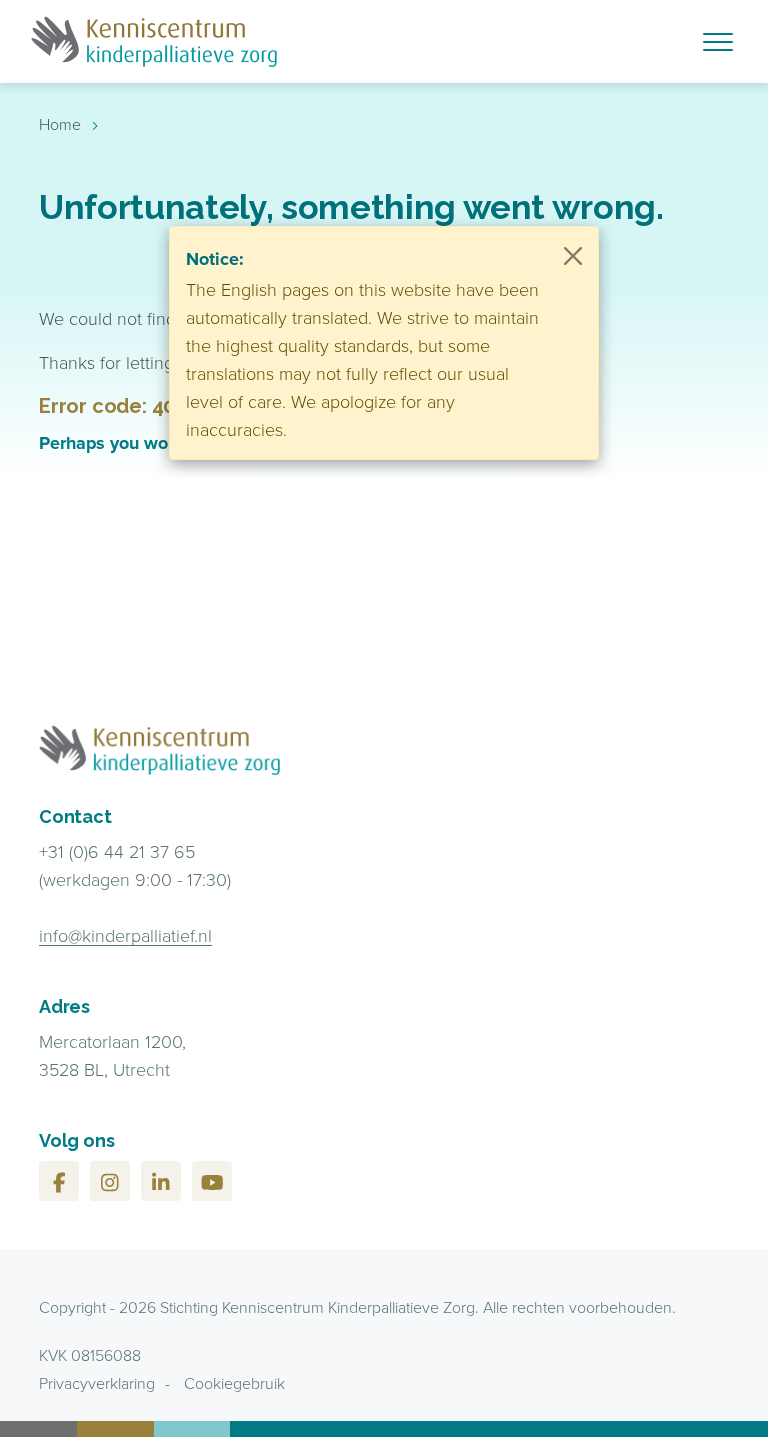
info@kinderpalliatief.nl (125, 935)
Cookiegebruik (234, 1383)
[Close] (573, 256)
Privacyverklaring (97, 1383)
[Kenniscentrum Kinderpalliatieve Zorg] (277, 41)
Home (60, 124)
